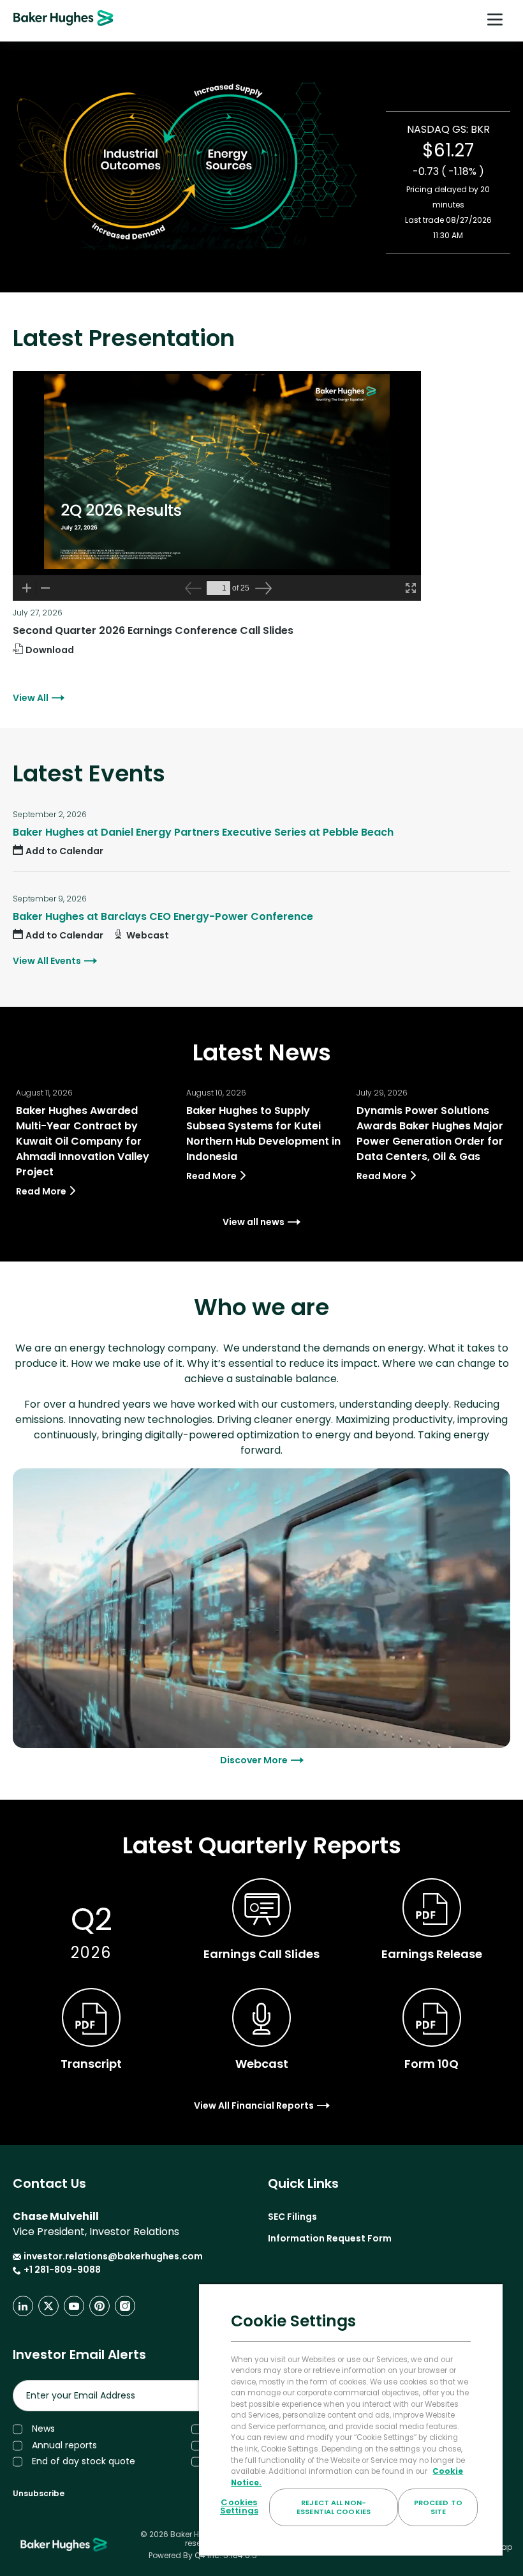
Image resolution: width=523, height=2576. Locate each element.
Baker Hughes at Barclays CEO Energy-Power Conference (163, 916)
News (43, 2429)
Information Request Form (330, 2238)
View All (31, 698)
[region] (351, 2420)
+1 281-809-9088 (57, 2270)
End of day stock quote (84, 2461)
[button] (58, 851)
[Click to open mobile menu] (495, 21)
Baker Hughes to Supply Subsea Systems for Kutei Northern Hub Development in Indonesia (263, 1134)
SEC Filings (292, 2217)
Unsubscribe (39, 2493)
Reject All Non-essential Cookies (334, 2507)
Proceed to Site (438, 2507)
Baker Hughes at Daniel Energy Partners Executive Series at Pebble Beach (203, 832)
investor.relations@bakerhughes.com (113, 2256)
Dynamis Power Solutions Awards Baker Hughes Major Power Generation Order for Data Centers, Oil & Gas (430, 1134)
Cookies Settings (239, 2506)
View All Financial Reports (254, 2105)
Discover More (254, 1760)
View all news (254, 1222)
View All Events (47, 961)
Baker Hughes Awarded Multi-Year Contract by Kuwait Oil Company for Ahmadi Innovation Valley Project (83, 1141)
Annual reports (64, 2445)
